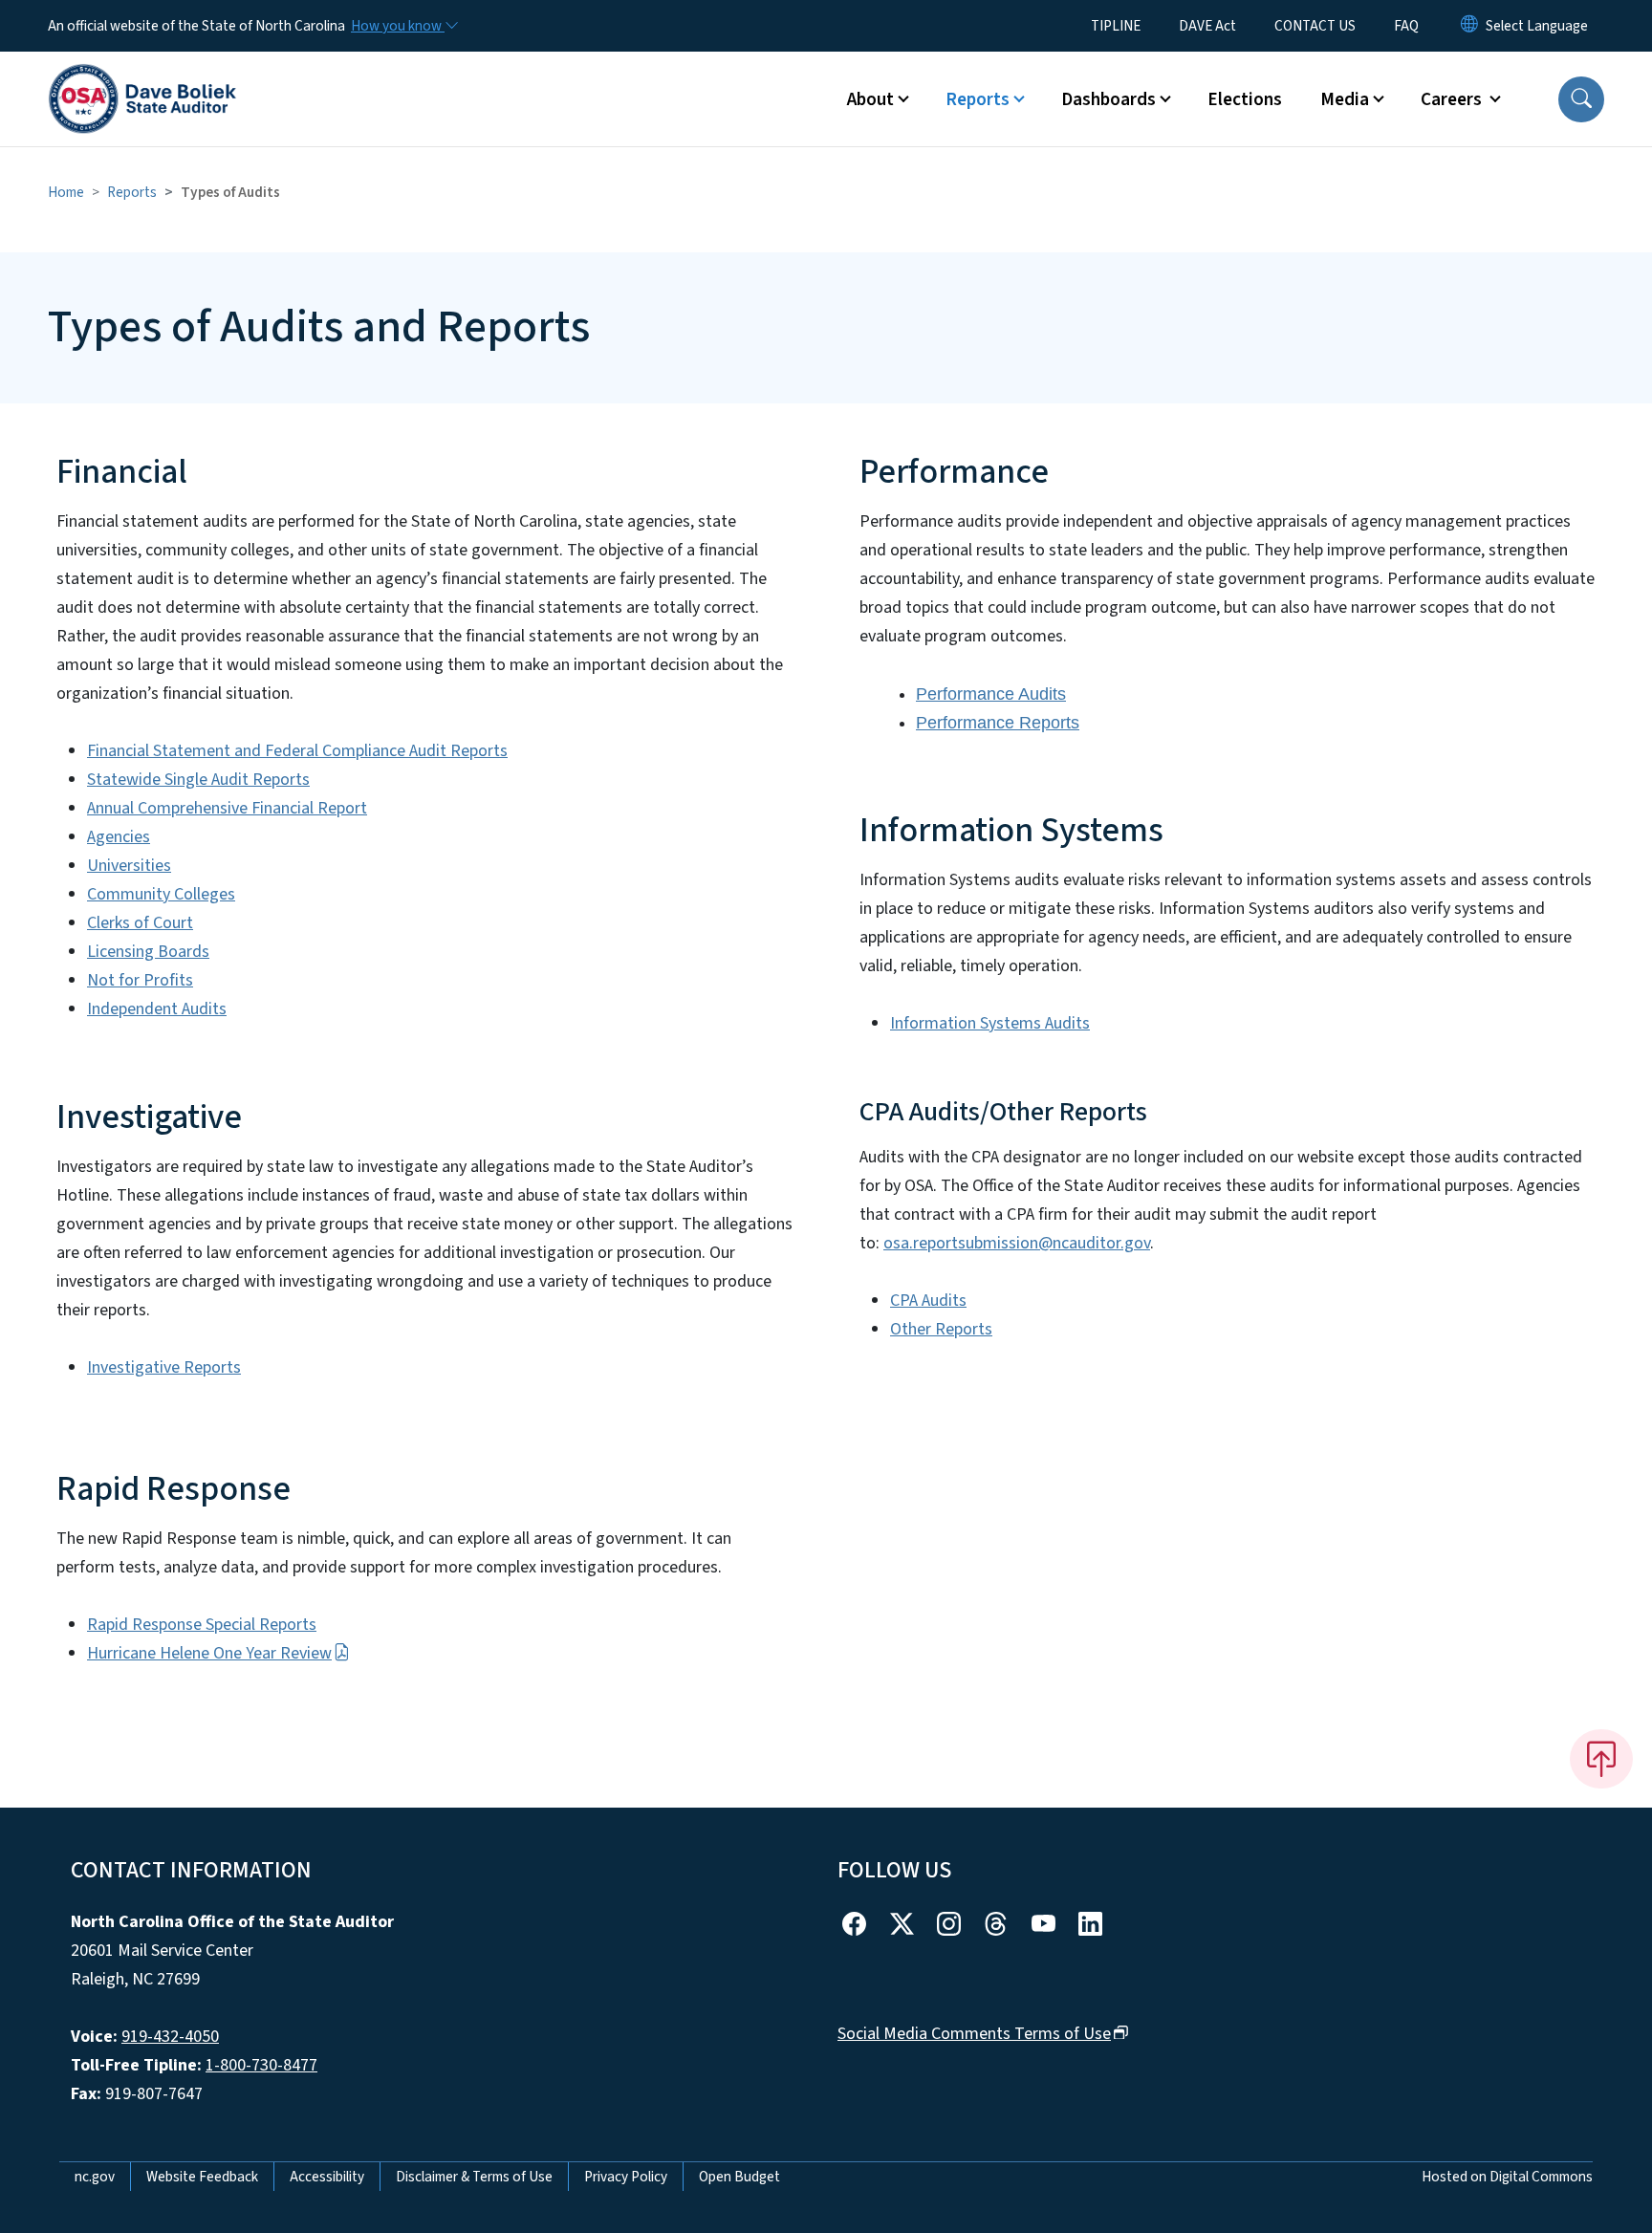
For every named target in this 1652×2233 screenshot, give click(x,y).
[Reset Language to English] (1469, 26)
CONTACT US (1315, 26)
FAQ (1406, 26)
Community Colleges (161, 894)
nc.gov (95, 2177)
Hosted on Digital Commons (1507, 2177)
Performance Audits (991, 694)
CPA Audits (928, 1301)
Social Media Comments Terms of (974, 2034)
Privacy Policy (626, 2177)
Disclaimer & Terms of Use (474, 2177)
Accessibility (327, 2177)
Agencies (119, 837)
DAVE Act (1207, 26)
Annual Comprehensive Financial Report (227, 808)
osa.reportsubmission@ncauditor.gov (1017, 1243)
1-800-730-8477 (261, 2065)
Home (66, 192)
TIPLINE (1116, 26)
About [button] (870, 99)
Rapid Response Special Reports (202, 1625)
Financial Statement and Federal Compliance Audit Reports (297, 751)
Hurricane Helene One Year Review (209, 1653)
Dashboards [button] (1109, 99)
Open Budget (739, 2177)
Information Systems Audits (990, 1023)
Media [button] (1345, 99)
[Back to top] (1601, 1759)
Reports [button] (978, 99)
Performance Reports (998, 723)
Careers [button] (1453, 99)
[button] (1581, 99)
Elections (1245, 99)
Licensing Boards (148, 952)
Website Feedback (202, 2177)
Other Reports (941, 1329)
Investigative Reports (164, 1367)
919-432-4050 (170, 2037)
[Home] (142, 77)
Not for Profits (140, 980)
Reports (132, 192)
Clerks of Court (140, 923)
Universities (129, 866)
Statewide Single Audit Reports (198, 780)
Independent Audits (157, 1009)
